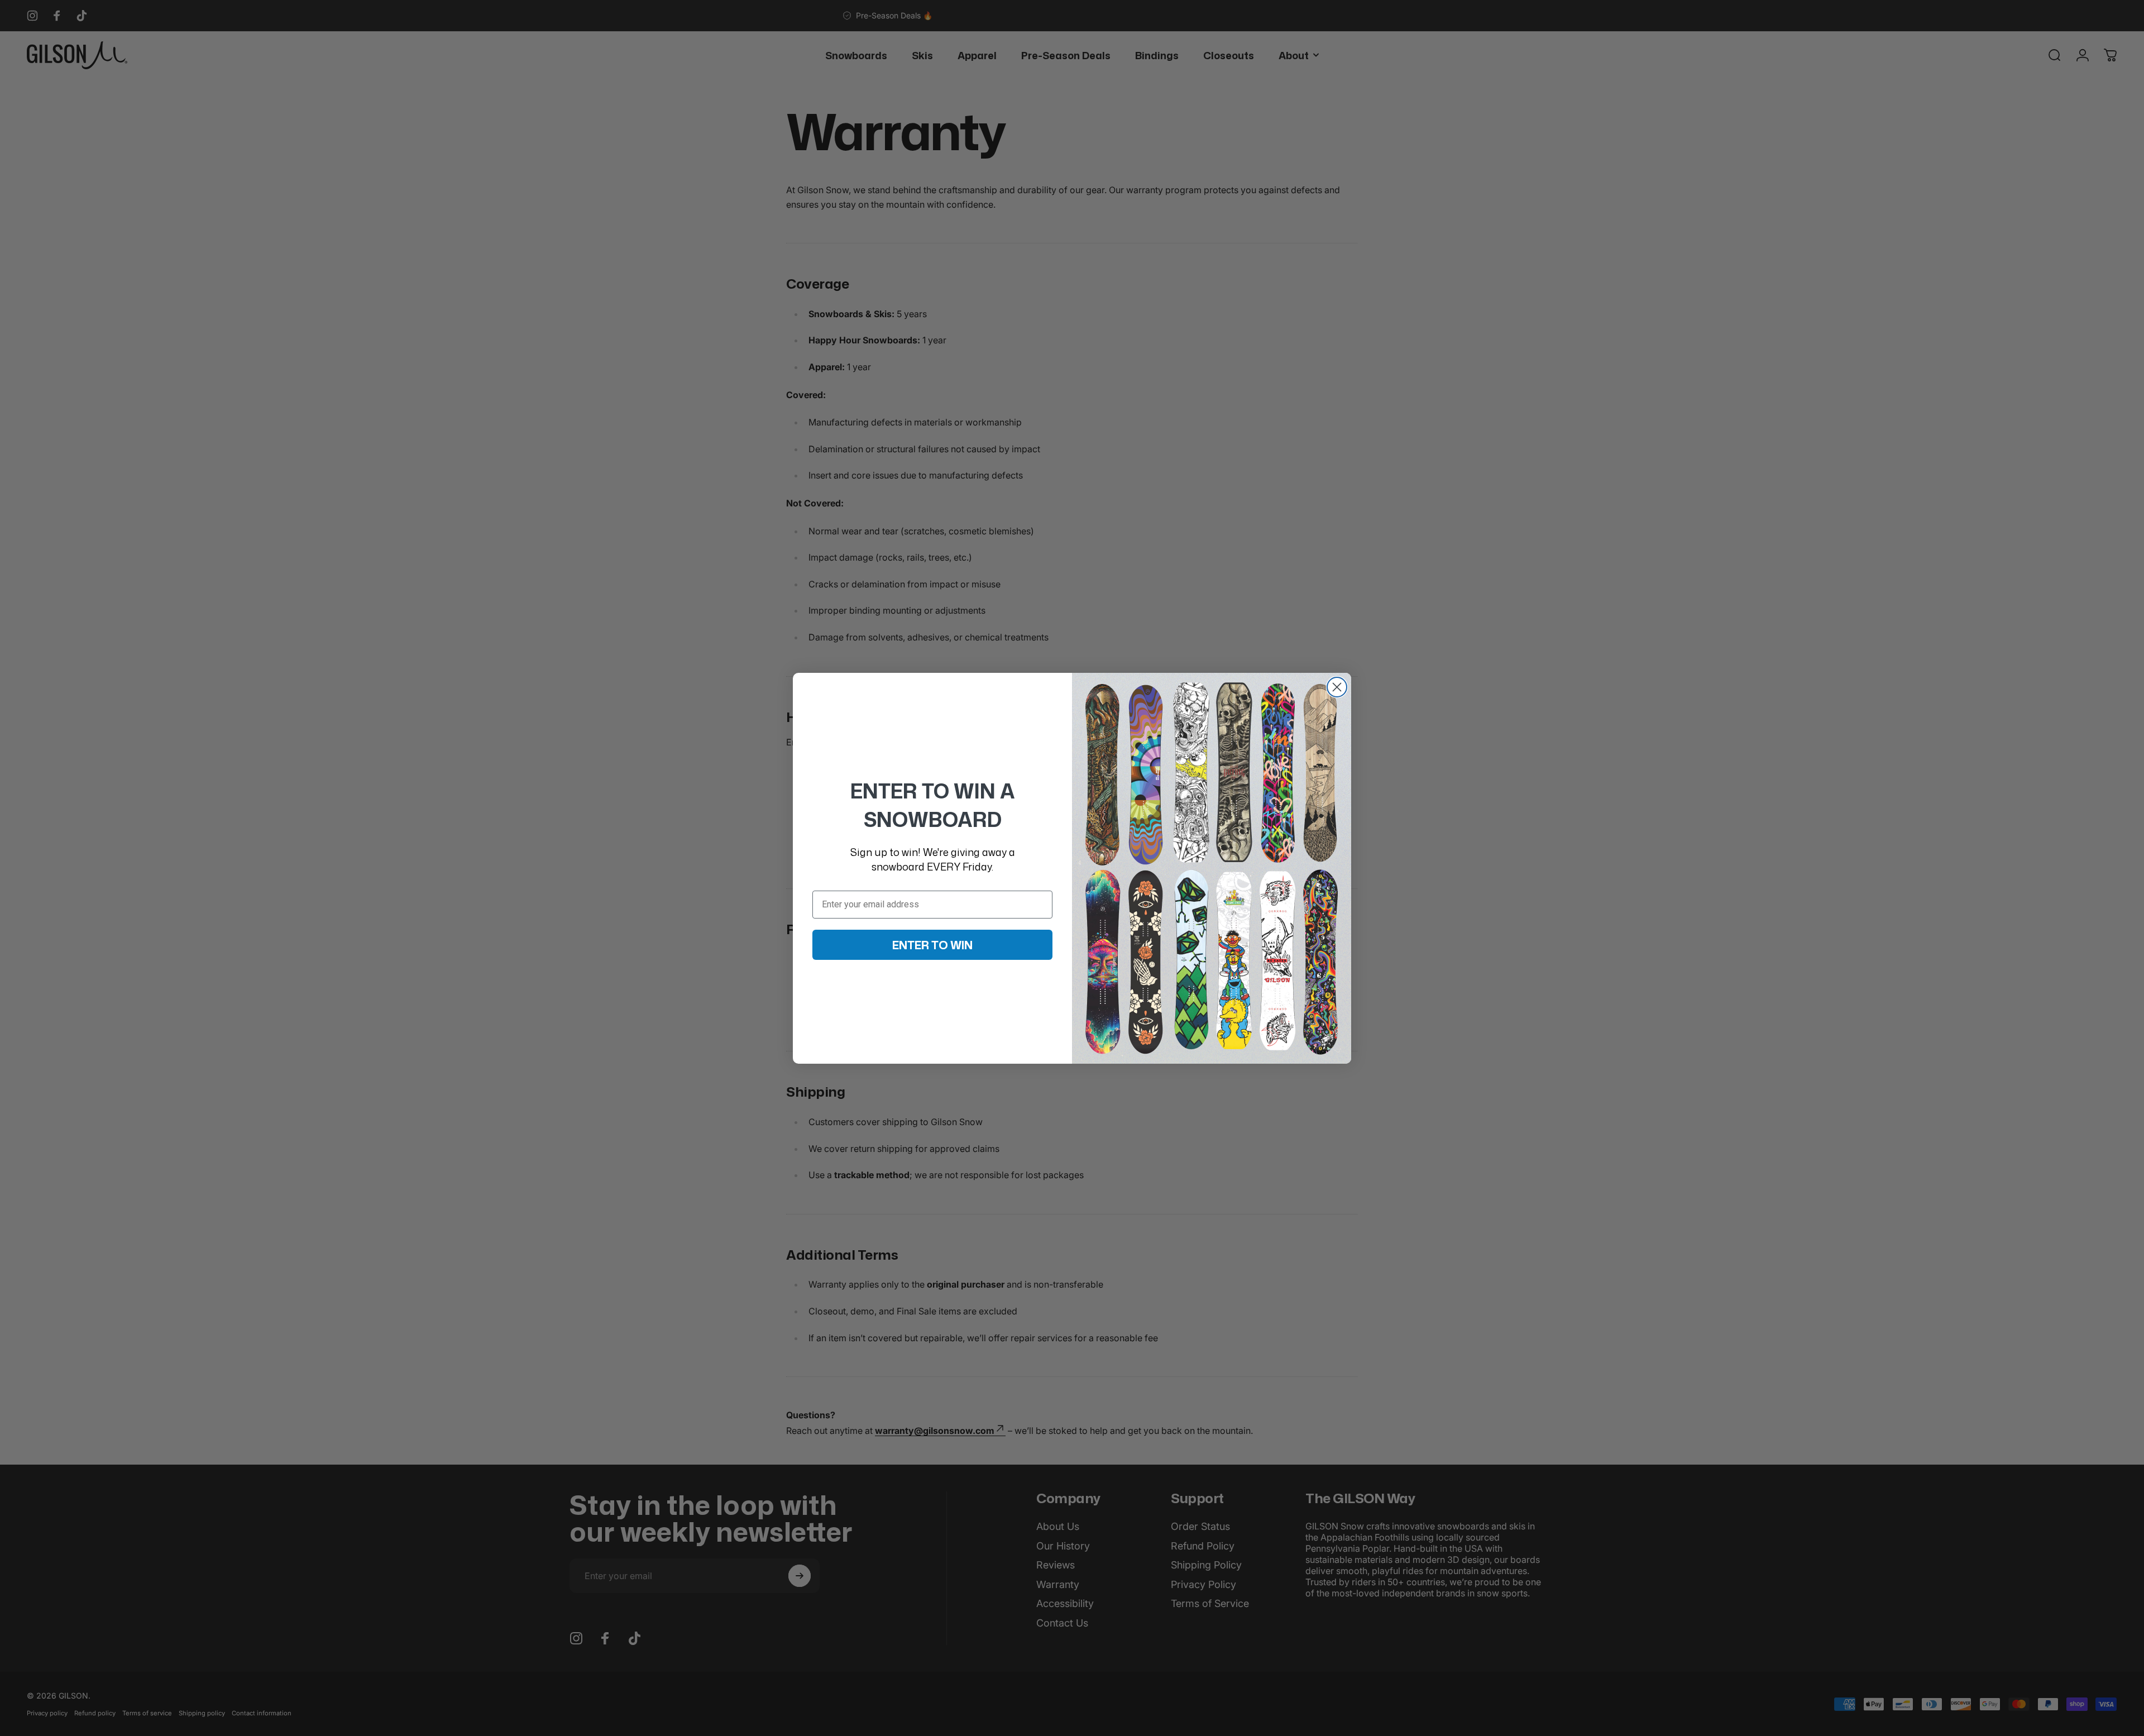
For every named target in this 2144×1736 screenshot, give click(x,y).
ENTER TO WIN (932, 945)
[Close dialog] (1337, 687)
